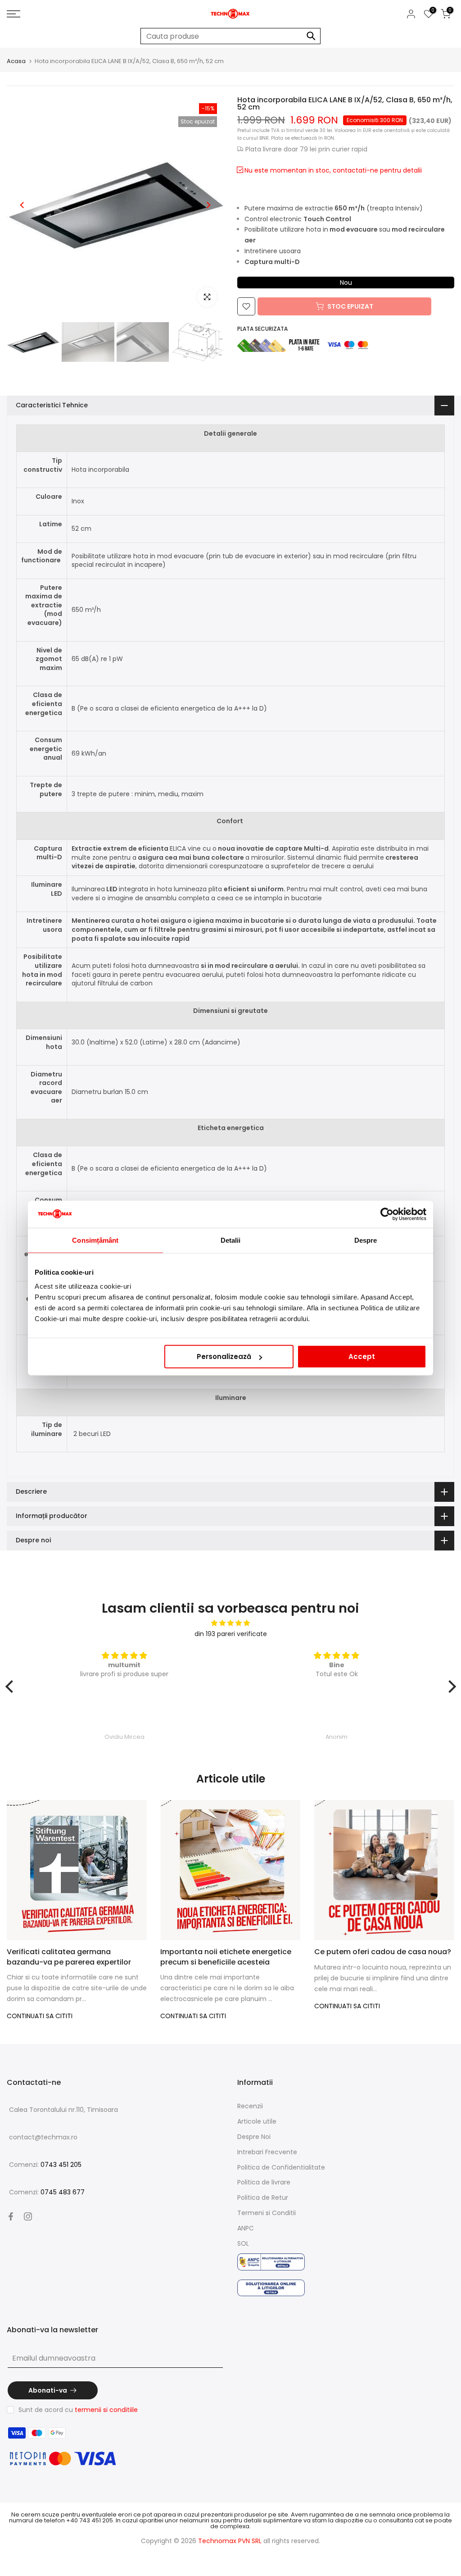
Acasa (16, 61)
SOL (243, 2243)
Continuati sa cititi (40, 2016)
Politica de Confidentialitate (281, 2167)
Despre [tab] (366, 1240)
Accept (362, 1356)
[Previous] (23, 205)
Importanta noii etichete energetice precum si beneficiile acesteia (226, 1957)
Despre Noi (254, 2137)
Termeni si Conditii (267, 2213)
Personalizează (224, 1356)
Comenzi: (45, 2165)
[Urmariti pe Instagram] (28, 2216)
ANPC (246, 2228)
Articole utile (257, 2121)
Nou (346, 283)
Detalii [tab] (231, 1240)
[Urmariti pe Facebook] (11, 2216)
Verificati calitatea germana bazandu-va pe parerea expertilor (69, 1957)
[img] (231, 1623)
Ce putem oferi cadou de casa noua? (383, 1952)
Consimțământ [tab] (95, 1240)
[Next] (208, 205)
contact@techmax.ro (43, 2137)
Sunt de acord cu (78, 2410)
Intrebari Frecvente (267, 2152)
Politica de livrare (264, 2182)
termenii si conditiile (106, 2410)
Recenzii (250, 2106)
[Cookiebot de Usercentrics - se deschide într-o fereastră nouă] (387, 1214)
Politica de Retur (263, 2198)
